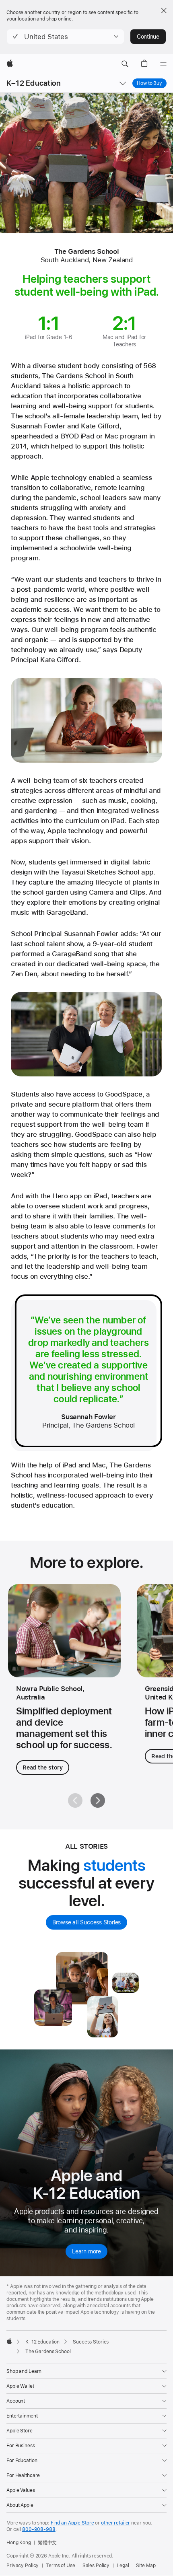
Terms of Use (61, 2566)
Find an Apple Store (72, 2523)
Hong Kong (19, 2543)
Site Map (146, 2566)
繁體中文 (47, 2543)
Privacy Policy (23, 2566)
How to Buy (152, 83)
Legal (123, 2566)
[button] (65, 37)
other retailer (115, 2523)
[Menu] (163, 64)
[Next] (98, 1800)
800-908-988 (39, 2529)
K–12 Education (34, 83)
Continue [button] (148, 37)
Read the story (43, 1767)
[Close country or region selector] (164, 10)
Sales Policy (96, 2566)
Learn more (86, 2251)
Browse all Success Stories (86, 1922)
